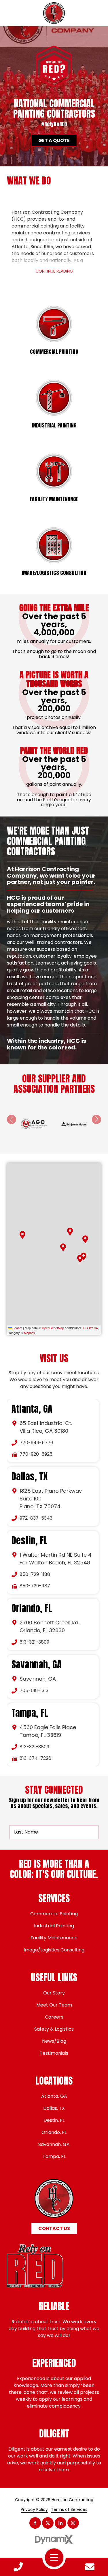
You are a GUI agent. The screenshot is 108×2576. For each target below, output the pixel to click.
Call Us (18, 2567)
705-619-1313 (34, 1677)
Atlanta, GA (32, 1395)
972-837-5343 (36, 1504)
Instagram (73, 2509)
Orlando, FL (32, 1595)
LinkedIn (60, 2509)
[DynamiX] (54, 2526)
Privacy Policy (34, 2496)
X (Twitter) (48, 2509)
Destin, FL (30, 1527)
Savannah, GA (37, 1651)
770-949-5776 (36, 1429)
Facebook (35, 2509)
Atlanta (20, 247)
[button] (70, 1218)
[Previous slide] (12, 1106)
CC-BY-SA (91, 1314)
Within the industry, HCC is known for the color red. (47, 929)
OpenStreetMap (53, 1314)
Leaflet (17, 1314)
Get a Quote (54, 140)
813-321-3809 (34, 1628)
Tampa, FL (30, 1699)
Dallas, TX (30, 1463)
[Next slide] (96, 1106)
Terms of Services (69, 2496)
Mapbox (30, 1319)
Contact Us (90, 2567)
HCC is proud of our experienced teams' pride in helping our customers (48, 904)
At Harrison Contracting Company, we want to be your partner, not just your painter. (51, 876)
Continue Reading (54, 271)
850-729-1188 (35, 1561)
